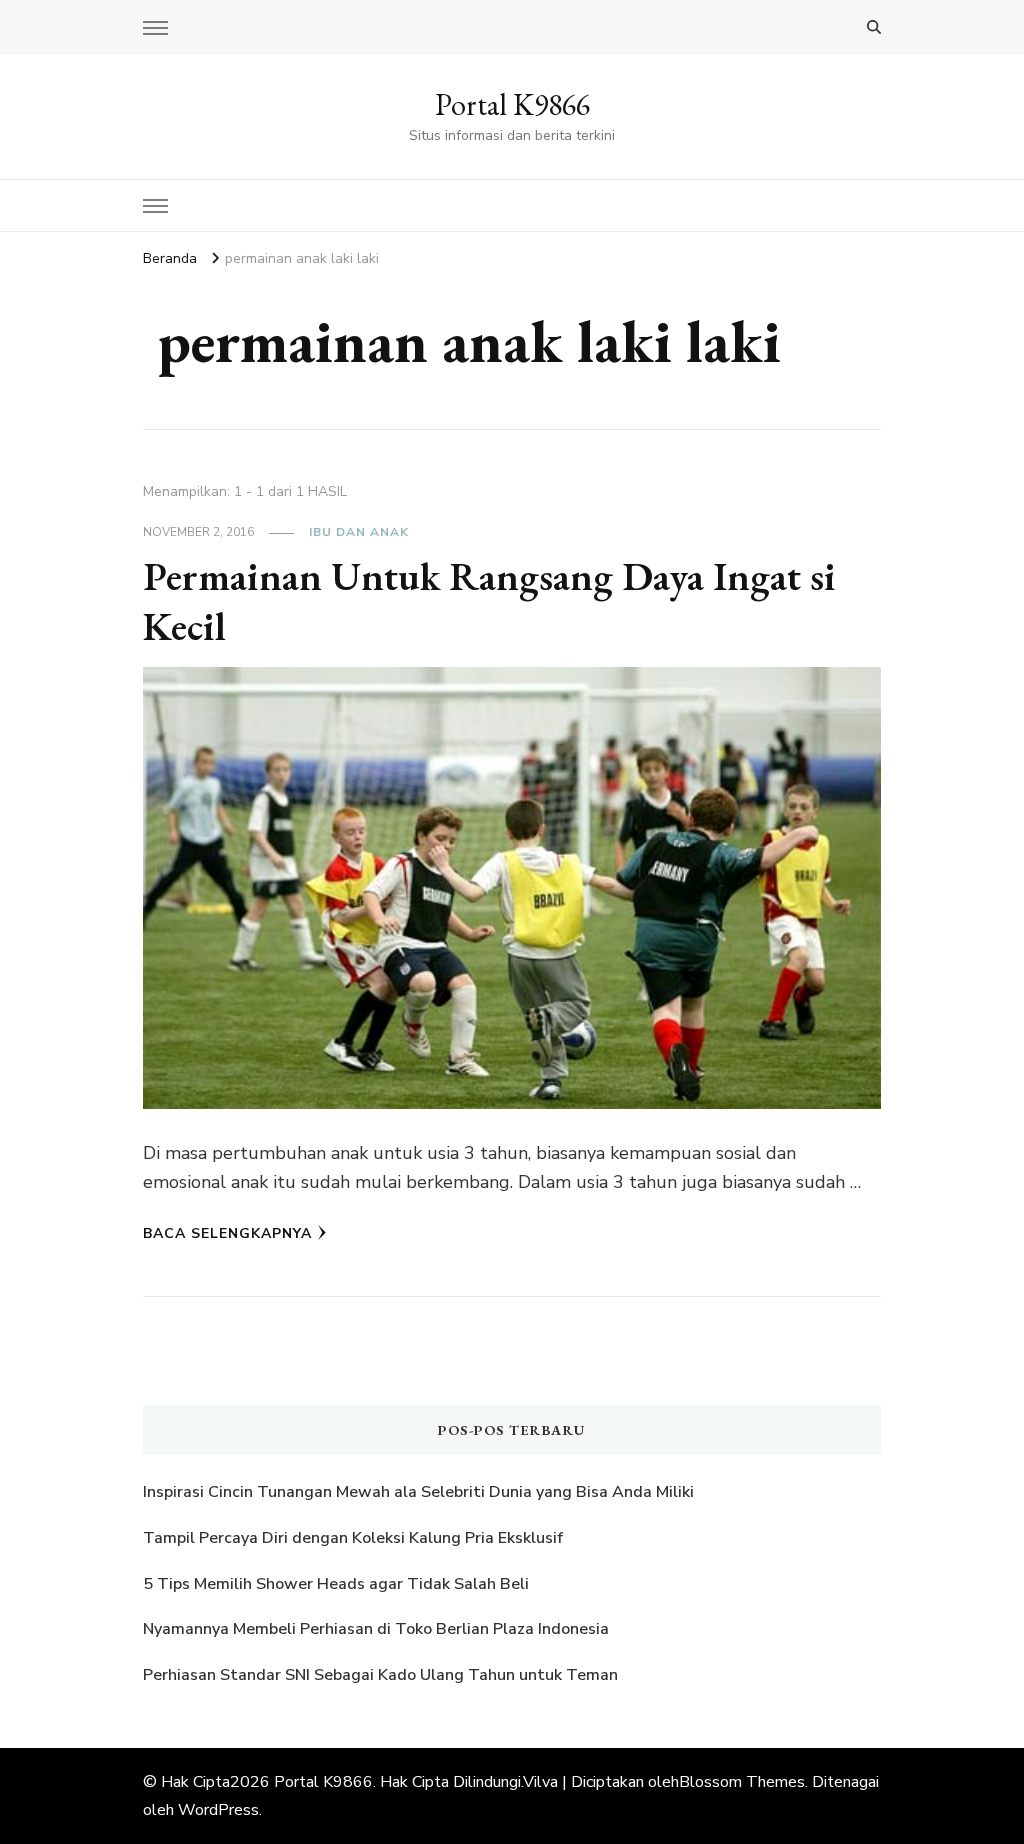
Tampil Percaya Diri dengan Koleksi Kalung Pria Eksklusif (353, 1538)
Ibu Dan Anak (359, 532)
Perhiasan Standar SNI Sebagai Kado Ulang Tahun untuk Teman (382, 1675)
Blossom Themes (742, 1782)
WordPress (218, 1810)
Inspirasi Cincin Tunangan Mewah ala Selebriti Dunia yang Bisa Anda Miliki (418, 1492)
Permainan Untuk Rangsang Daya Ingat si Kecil (489, 601)
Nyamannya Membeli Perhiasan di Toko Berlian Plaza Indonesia (378, 1629)
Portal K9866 (512, 104)
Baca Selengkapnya (227, 1233)
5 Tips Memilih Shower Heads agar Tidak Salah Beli (336, 1584)
